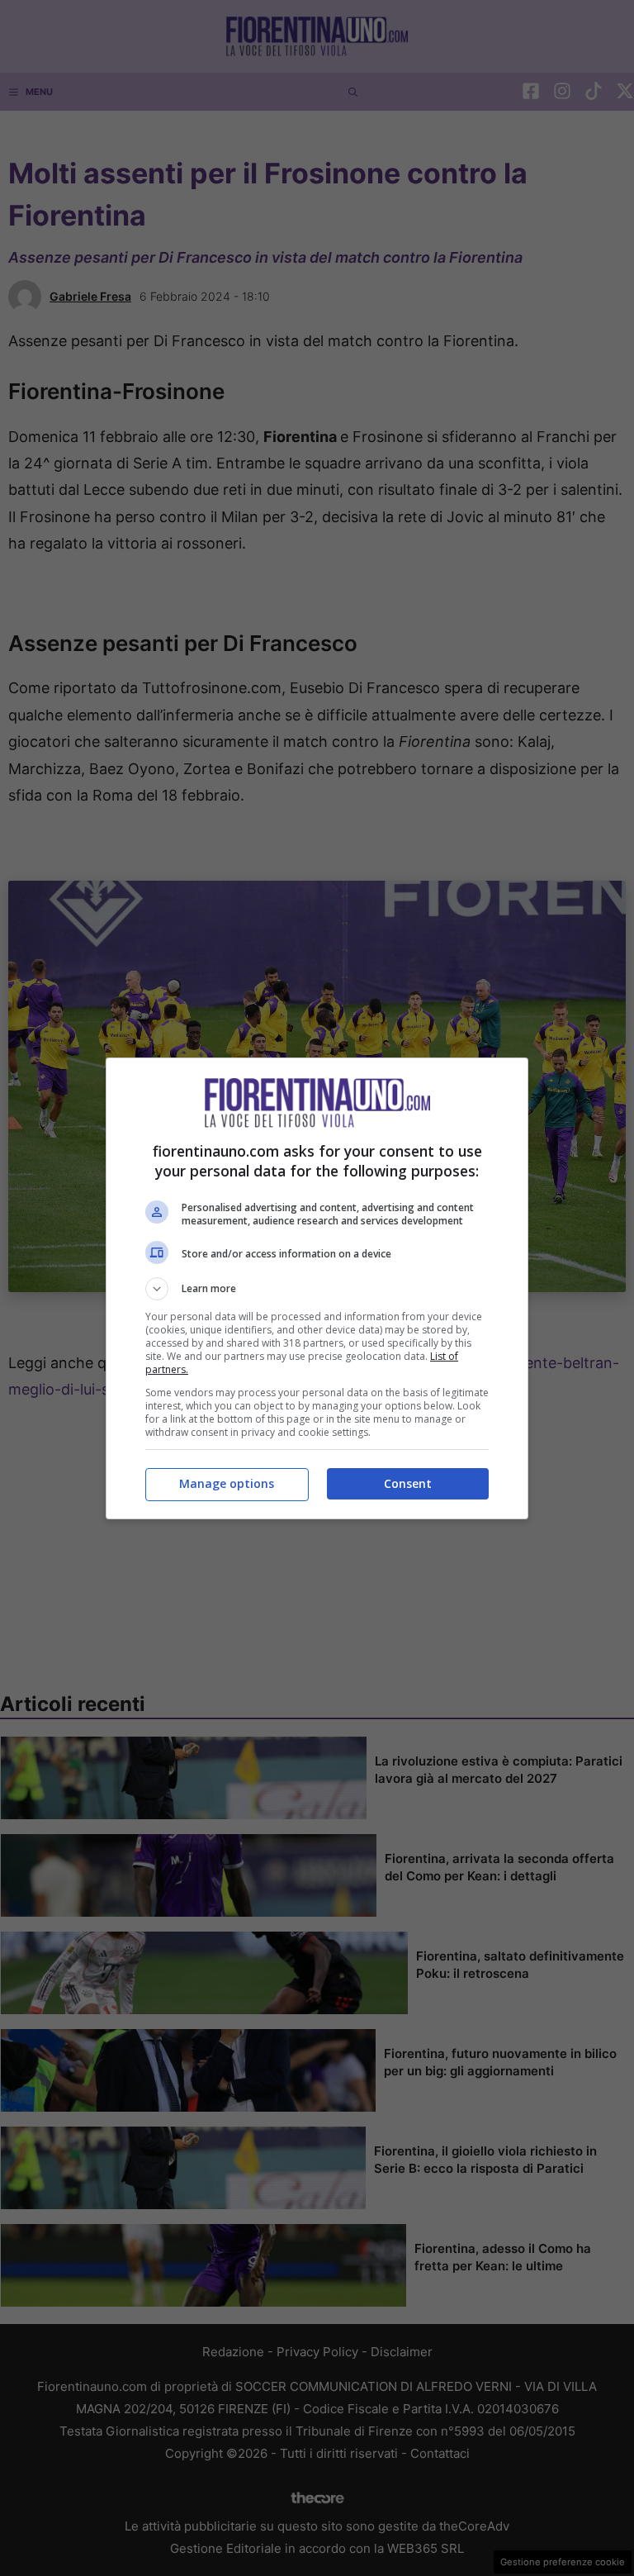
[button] (317, 1289)
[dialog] (317, 1288)
